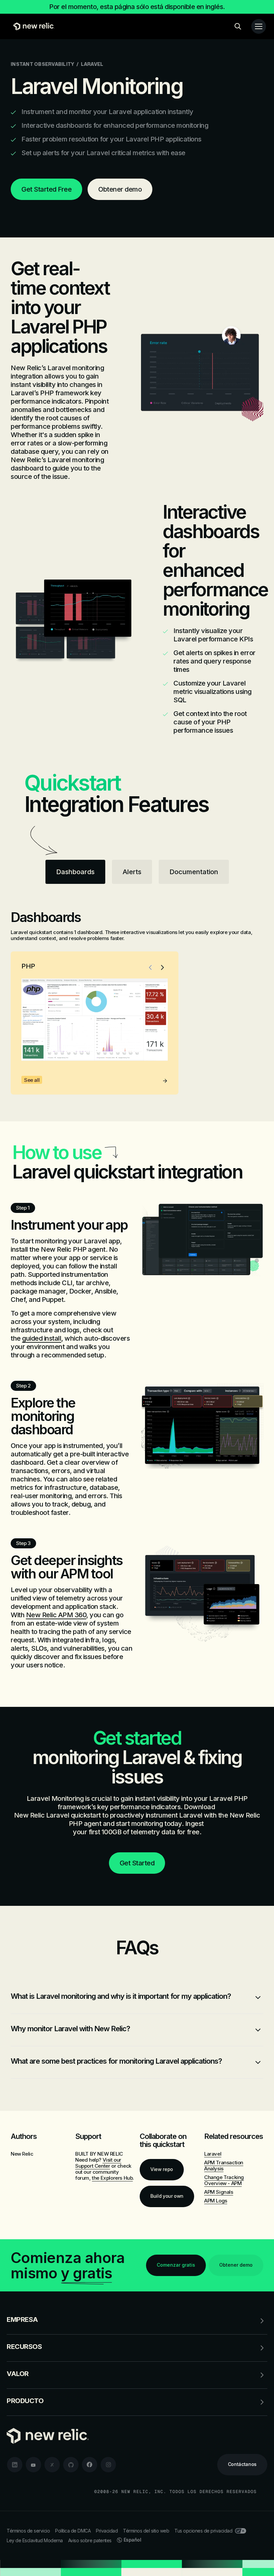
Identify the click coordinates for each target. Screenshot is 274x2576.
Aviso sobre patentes (90, 2540)
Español (132, 2540)
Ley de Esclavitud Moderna (35, 2540)
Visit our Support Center (98, 2163)
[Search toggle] (238, 26)
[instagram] (108, 2465)
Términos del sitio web (146, 2531)
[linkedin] (15, 2465)
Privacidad (107, 2531)
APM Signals (219, 2192)
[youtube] (33, 2465)
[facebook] (90, 2465)
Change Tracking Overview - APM (224, 2180)
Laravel (213, 2154)
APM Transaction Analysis (224, 2166)
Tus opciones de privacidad (203, 2531)
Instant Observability (42, 64)
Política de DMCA (73, 2531)
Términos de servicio (28, 2531)
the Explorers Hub (112, 2178)
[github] (71, 2465)
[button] (150, 967)
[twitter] (52, 2465)
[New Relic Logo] (32, 26)
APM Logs (216, 2201)
